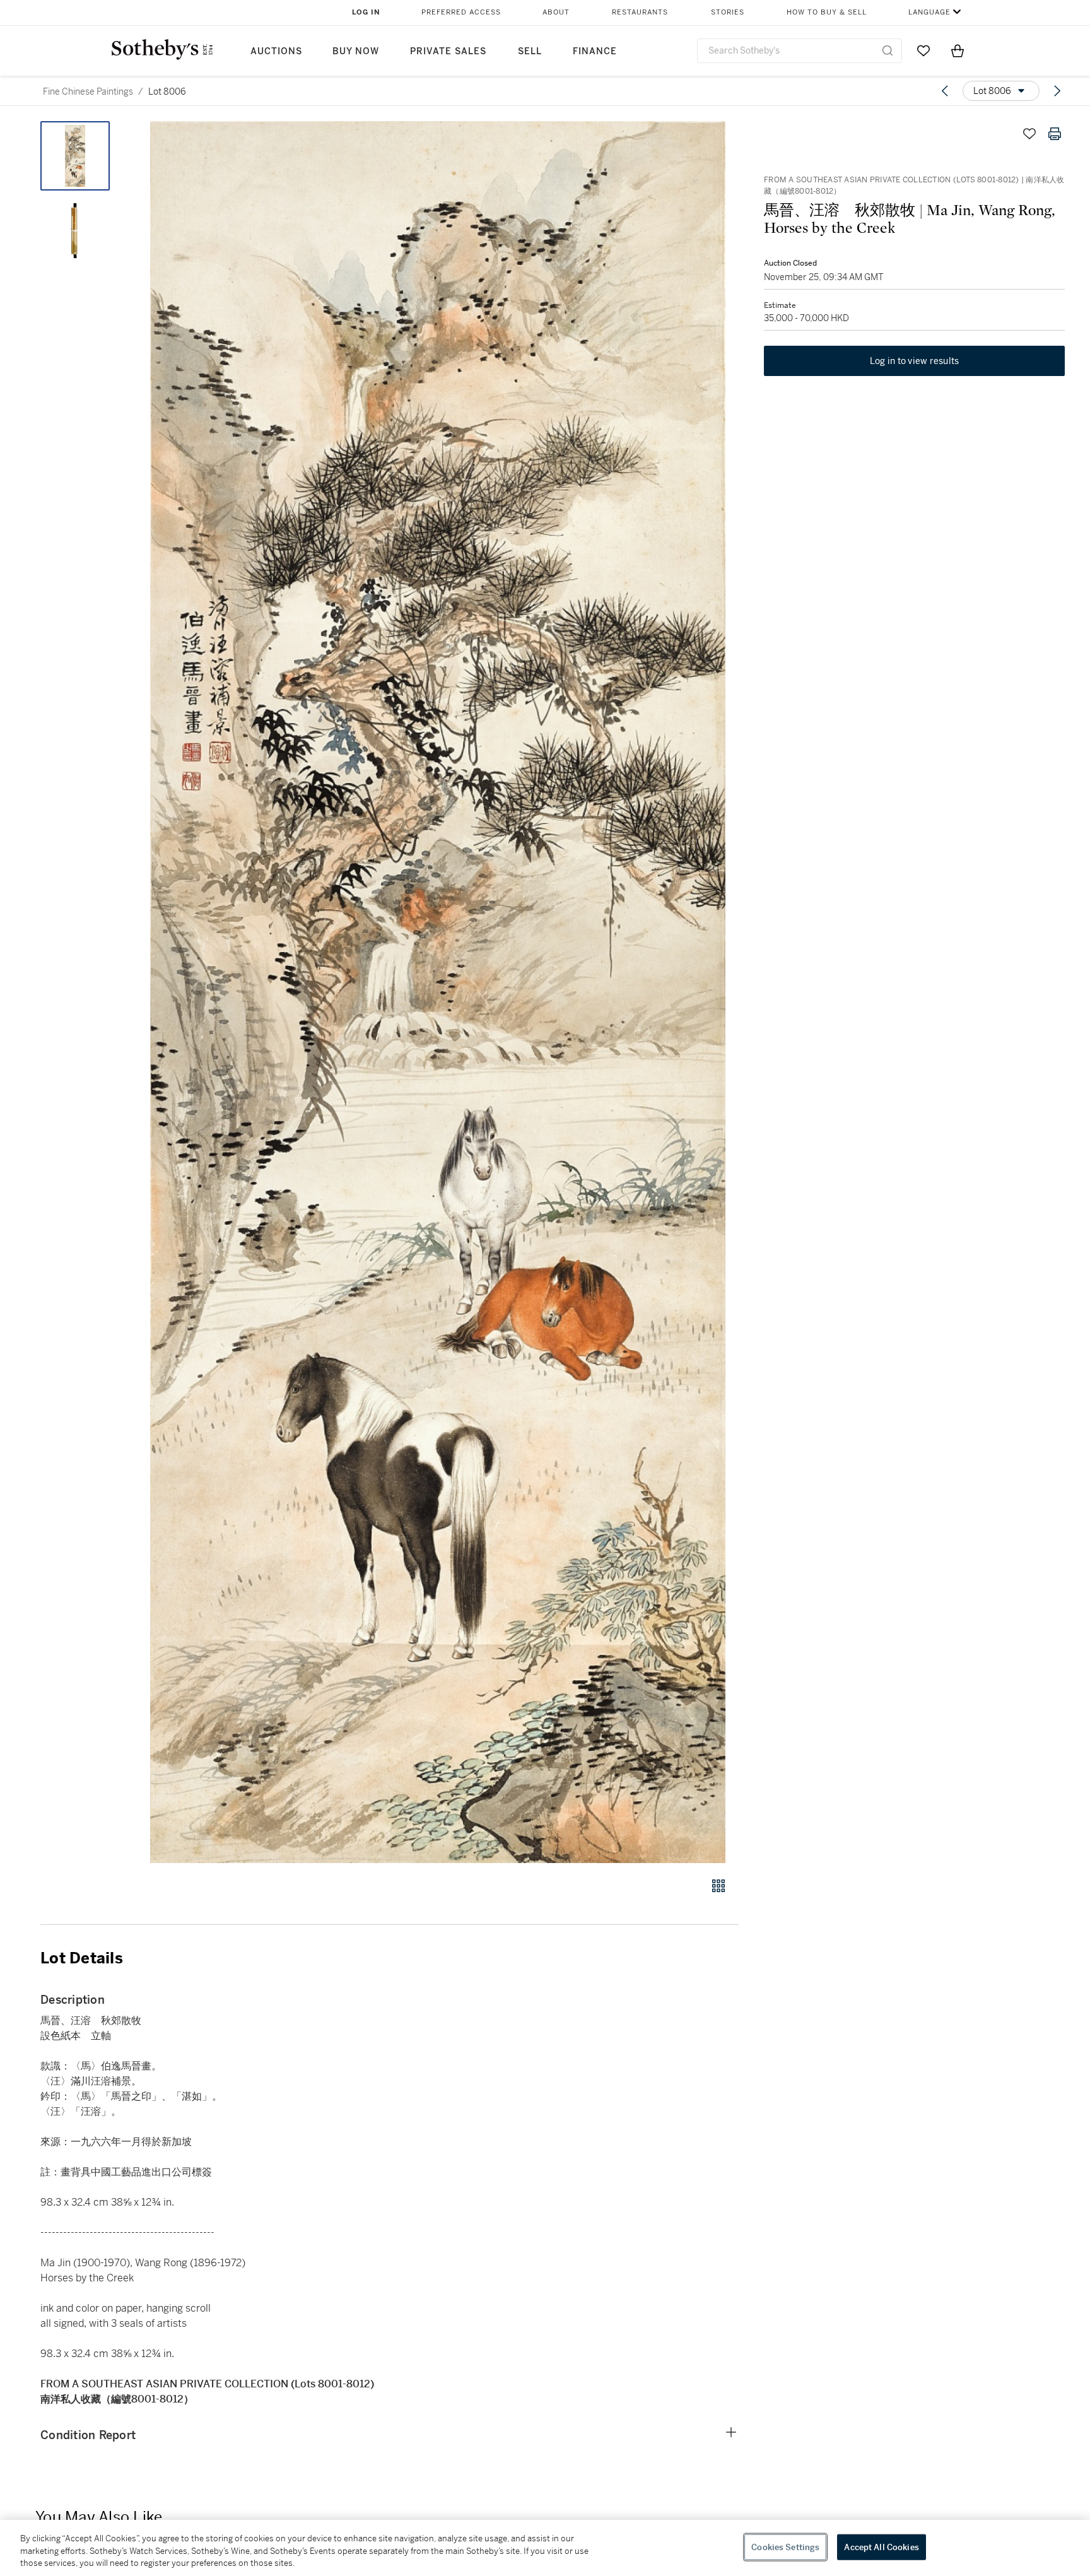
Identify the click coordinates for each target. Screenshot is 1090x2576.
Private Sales (448, 51)
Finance (595, 51)
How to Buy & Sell (827, 12)
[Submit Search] (888, 50)
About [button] (556, 12)
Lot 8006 (167, 91)
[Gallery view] (718, 1886)
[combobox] (800, 51)
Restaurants (640, 12)
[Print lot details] (1055, 134)
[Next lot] (1057, 91)
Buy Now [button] (356, 51)
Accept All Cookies (881, 2547)
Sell (530, 51)
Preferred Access (461, 12)
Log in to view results (915, 361)
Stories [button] (728, 12)
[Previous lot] (945, 91)
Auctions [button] (276, 51)
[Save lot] (1029, 134)
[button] (438, 992)
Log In (366, 12)
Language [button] (929, 12)
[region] (545, 2548)
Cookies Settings (785, 2547)
